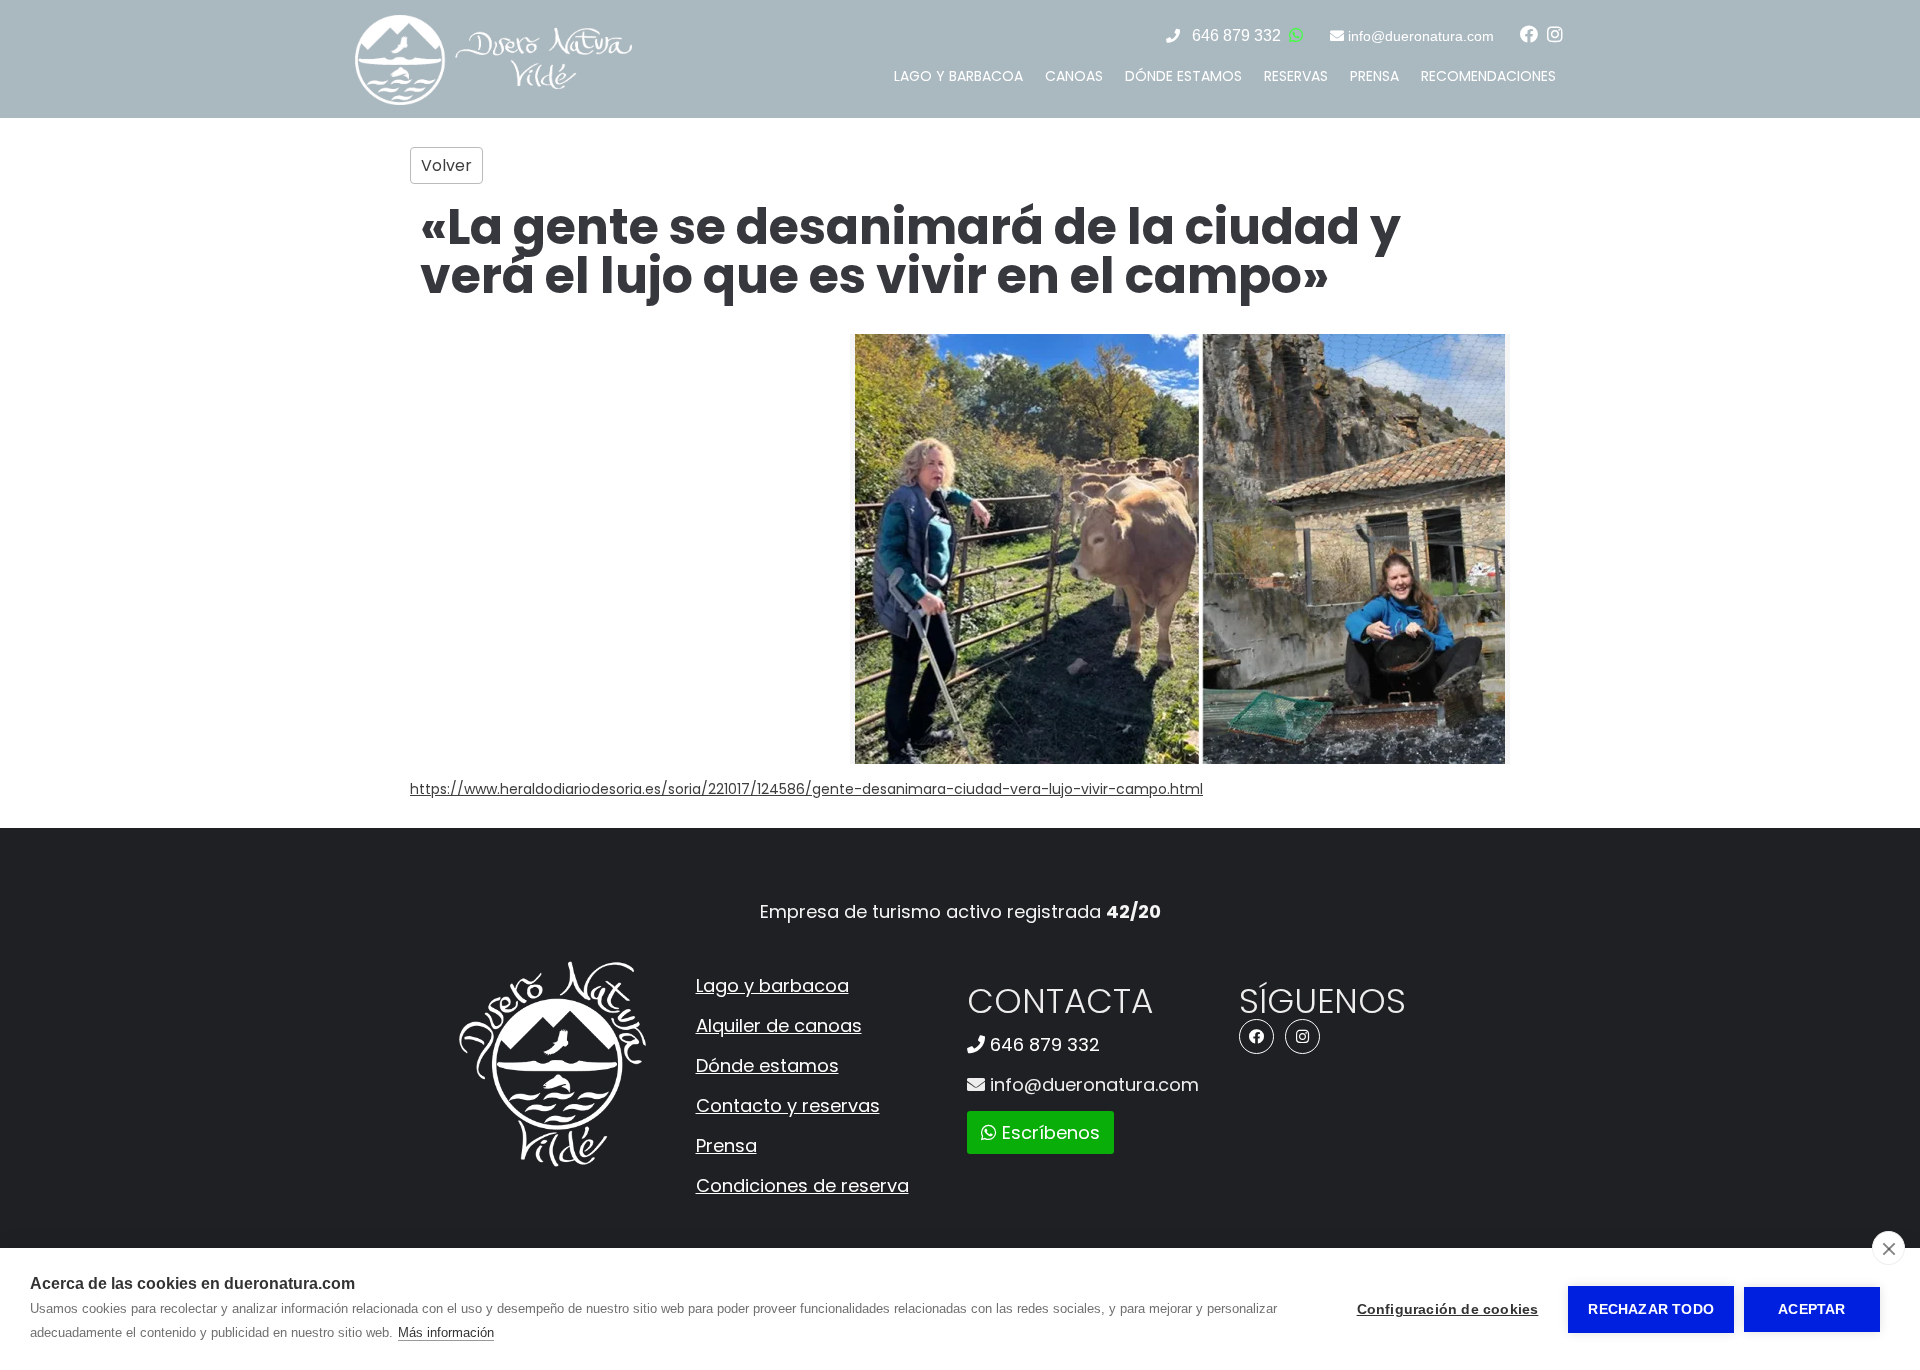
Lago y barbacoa (958, 76)
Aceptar (1811, 1309)
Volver (446, 165)
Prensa (1374, 76)
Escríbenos (1048, 1132)
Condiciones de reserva (802, 1185)
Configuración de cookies (1448, 1309)
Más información (446, 1332)
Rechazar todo (1651, 1309)
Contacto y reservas (788, 1105)
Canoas (1074, 76)
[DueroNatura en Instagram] (1555, 35)
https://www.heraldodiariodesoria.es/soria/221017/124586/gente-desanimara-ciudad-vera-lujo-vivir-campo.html (806, 789)
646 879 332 (1236, 35)
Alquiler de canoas (779, 1025)
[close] (1888, 1248)
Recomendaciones (1488, 76)
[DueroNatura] (493, 100)
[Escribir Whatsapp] (1296, 35)
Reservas (1296, 76)
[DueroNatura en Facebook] (1529, 35)
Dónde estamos (1183, 76)
